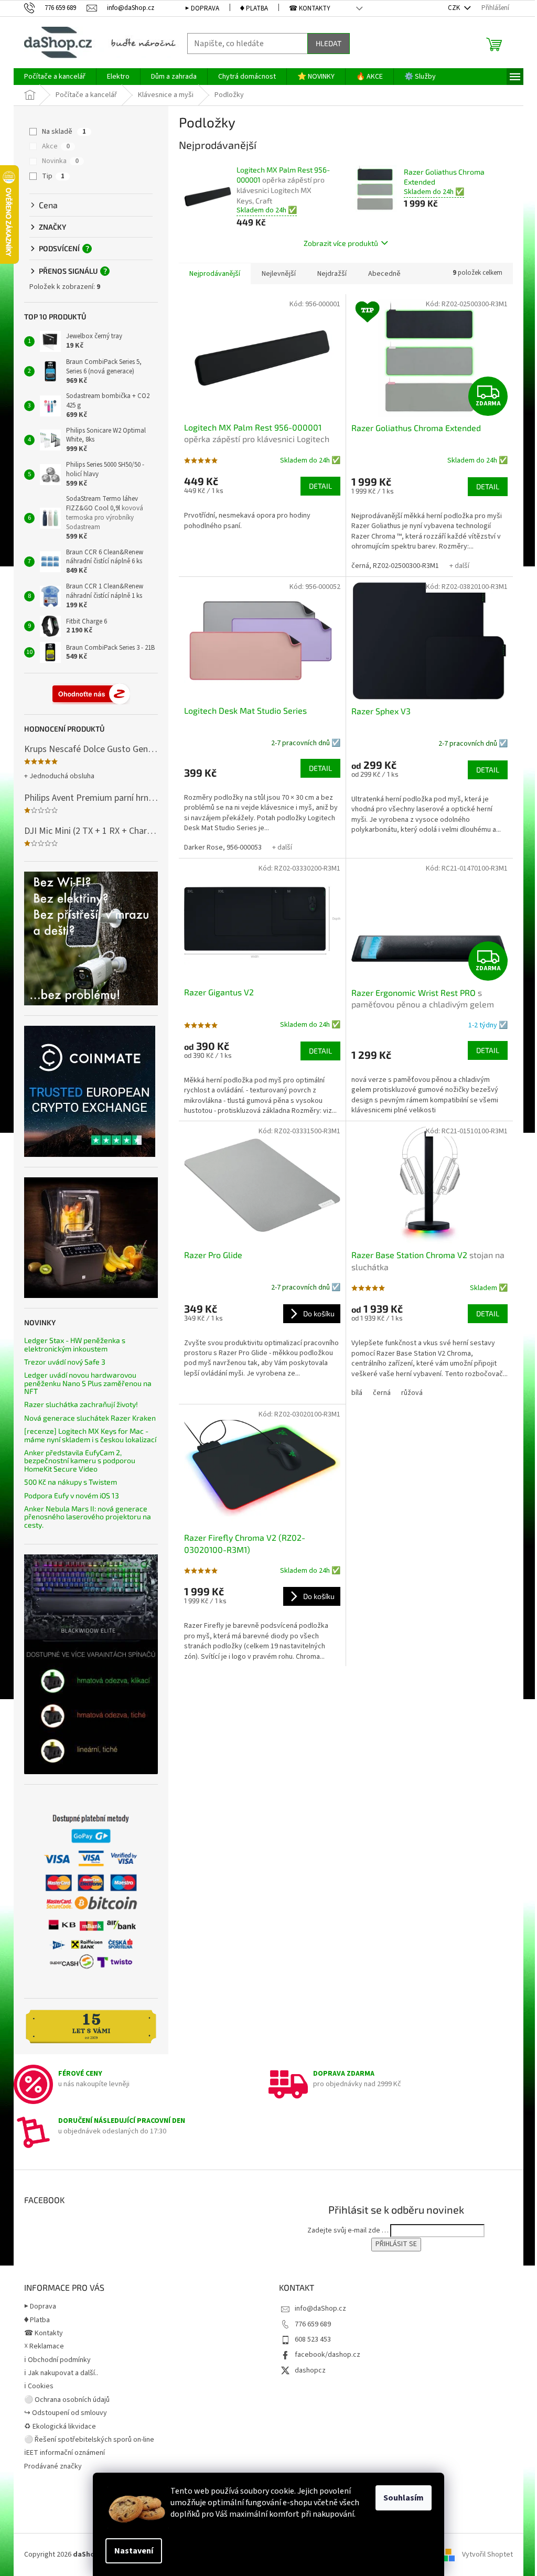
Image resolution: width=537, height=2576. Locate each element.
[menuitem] (55, 77)
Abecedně (384, 274)
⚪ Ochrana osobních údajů (67, 2400)
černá (382, 1393)
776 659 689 (313, 2324)
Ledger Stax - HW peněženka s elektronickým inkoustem (75, 1344)
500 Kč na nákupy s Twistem (71, 1482)
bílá (357, 1393)
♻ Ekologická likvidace (60, 2427)
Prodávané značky (53, 2466)
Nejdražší (332, 274)
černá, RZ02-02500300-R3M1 (395, 566)
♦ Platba (254, 8)
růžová (412, 1393)
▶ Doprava (202, 8)
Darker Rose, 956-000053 (223, 847)
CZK (455, 8)
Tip (53, 176)
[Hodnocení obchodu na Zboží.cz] (91, 694)
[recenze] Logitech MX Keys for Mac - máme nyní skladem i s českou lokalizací (90, 1435)
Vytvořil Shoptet (487, 2554)
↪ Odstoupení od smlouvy (66, 2413)
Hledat (329, 43)
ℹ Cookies (39, 2386)
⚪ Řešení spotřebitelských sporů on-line (89, 2440)
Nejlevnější (279, 274)
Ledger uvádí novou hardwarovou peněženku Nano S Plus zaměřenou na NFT (88, 1383)
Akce (56, 146)
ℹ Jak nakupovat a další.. (61, 2373)
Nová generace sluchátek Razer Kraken (90, 1418)
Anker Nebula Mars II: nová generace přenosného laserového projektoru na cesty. (88, 1517)
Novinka (60, 161)
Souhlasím (404, 2498)
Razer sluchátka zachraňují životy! (81, 1404)
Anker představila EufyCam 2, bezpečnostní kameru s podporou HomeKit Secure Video (80, 1461)
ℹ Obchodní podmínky (57, 2360)
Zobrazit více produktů (341, 243)
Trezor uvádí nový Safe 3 (65, 1362)
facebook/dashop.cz (327, 2355)
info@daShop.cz (320, 2309)
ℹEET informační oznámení (65, 2453)
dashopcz (310, 2370)
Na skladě (64, 132)
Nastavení (134, 2551)
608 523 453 (313, 2339)
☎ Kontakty (310, 8)
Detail (320, 486)
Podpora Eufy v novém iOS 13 (72, 1495)
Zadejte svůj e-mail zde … (348, 2230)
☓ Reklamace (44, 2346)
